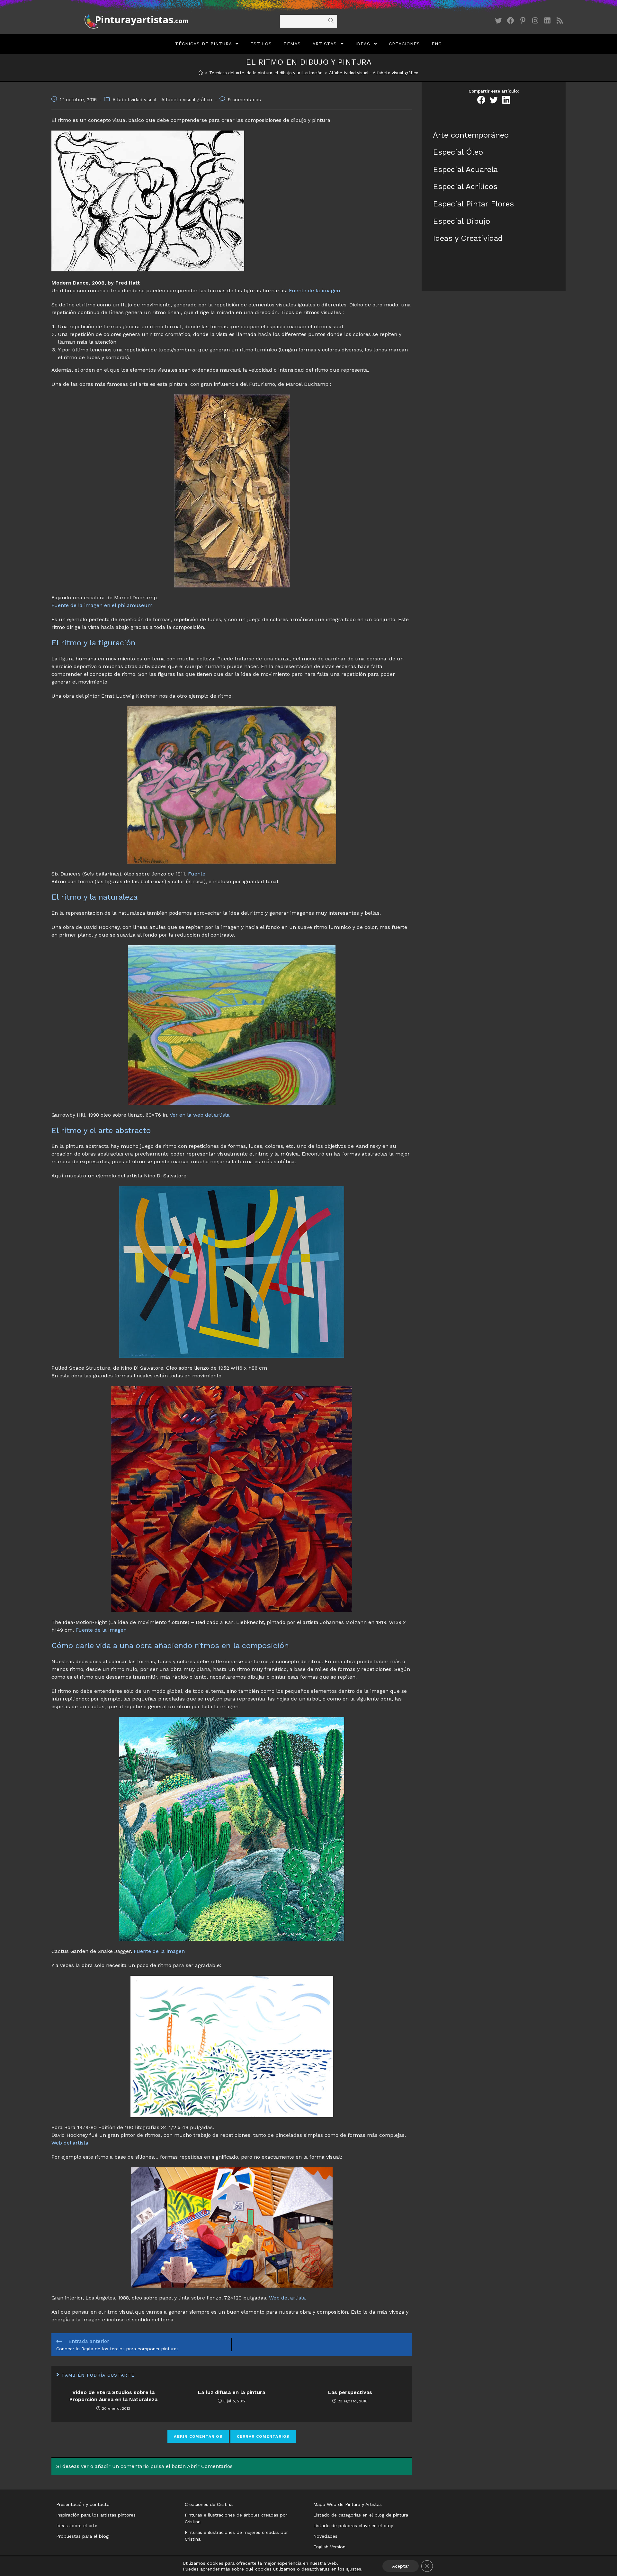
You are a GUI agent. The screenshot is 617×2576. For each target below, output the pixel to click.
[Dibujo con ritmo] (148, 200)
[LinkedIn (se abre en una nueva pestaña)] (547, 21)
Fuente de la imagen (314, 290)
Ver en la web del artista (200, 1115)
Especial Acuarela (465, 169)
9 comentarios (244, 100)
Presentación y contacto (83, 2504)
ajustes (354, 2569)
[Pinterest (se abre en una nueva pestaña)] (523, 21)
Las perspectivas (350, 2392)
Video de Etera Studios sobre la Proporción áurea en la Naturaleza (113, 2396)
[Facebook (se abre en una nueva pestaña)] (511, 21)
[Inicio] (201, 73)
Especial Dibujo (461, 221)
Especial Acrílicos (465, 186)
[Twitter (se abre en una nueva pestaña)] (498, 21)
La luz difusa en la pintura (232, 2392)
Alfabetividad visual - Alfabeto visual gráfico (162, 100)
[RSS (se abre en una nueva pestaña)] (559, 21)
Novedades (325, 2536)
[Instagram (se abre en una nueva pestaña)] (535, 21)
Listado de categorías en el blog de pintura (361, 2515)
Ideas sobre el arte (77, 2526)
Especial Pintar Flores (473, 204)
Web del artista (70, 2143)
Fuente (197, 874)
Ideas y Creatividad (468, 238)
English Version (329, 2547)
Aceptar (401, 2566)
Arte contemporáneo (471, 135)
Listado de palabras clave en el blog (353, 2526)
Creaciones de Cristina (209, 2504)
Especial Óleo (458, 152)
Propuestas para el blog (82, 2536)
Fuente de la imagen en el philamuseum (102, 605)
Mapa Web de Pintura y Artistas (348, 2504)
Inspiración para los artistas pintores (96, 2515)
